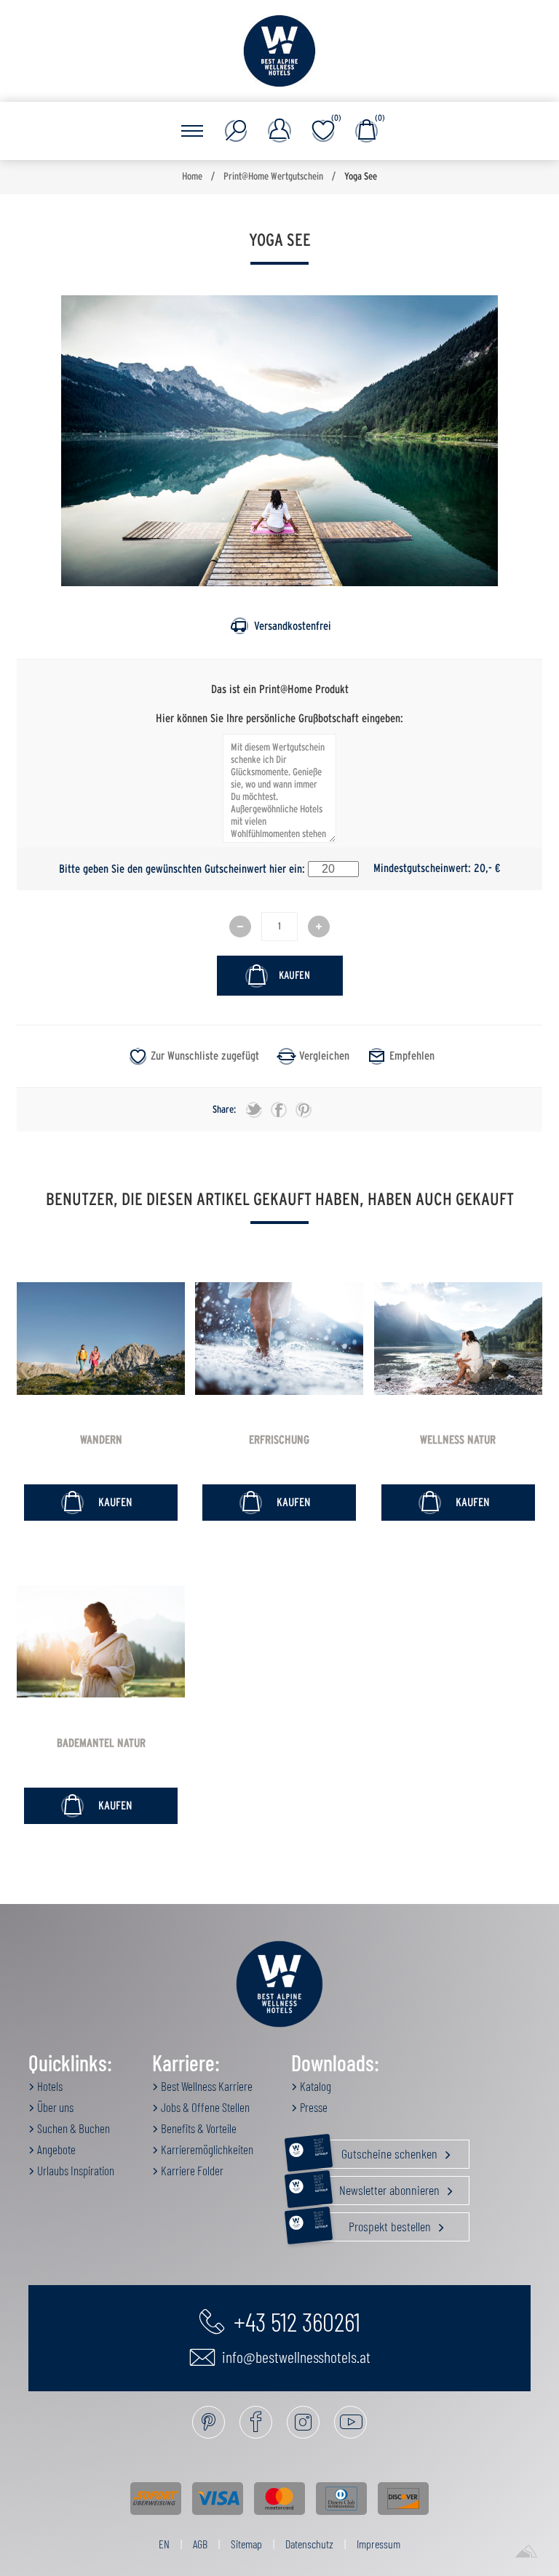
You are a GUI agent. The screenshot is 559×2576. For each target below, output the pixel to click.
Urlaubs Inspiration (75, 2170)
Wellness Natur (458, 1440)
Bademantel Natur (101, 1743)
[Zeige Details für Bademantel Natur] (101, 1642)
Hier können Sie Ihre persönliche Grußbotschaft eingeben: (279, 718)
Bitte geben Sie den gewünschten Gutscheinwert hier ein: (182, 868)
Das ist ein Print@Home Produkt (280, 689)
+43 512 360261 (294, 2321)
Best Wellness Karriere (206, 2086)
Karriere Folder (191, 2170)
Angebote (55, 2149)
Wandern (101, 1440)
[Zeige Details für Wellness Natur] (458, 1339)
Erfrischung (279, 1440)
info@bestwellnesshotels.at (295, 2356)
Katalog (314, 2086)
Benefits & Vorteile (198, 2128)
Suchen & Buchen (72, 2128)
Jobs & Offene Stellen (204, 2107)
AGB (200, 2544)
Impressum (378, 2544)
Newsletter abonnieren (378, 2187)
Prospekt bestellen (374, 2223)
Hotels (49, 2086)
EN (164, 2544)
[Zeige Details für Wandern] (101, 1339)
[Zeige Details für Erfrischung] (279, 1339)
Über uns (54, 2107)
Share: (224, 1110)
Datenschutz (309, 2544)
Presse (313, 2107)
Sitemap (246, 2544)
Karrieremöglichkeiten (206, 2149)
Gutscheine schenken (377, 2151)
